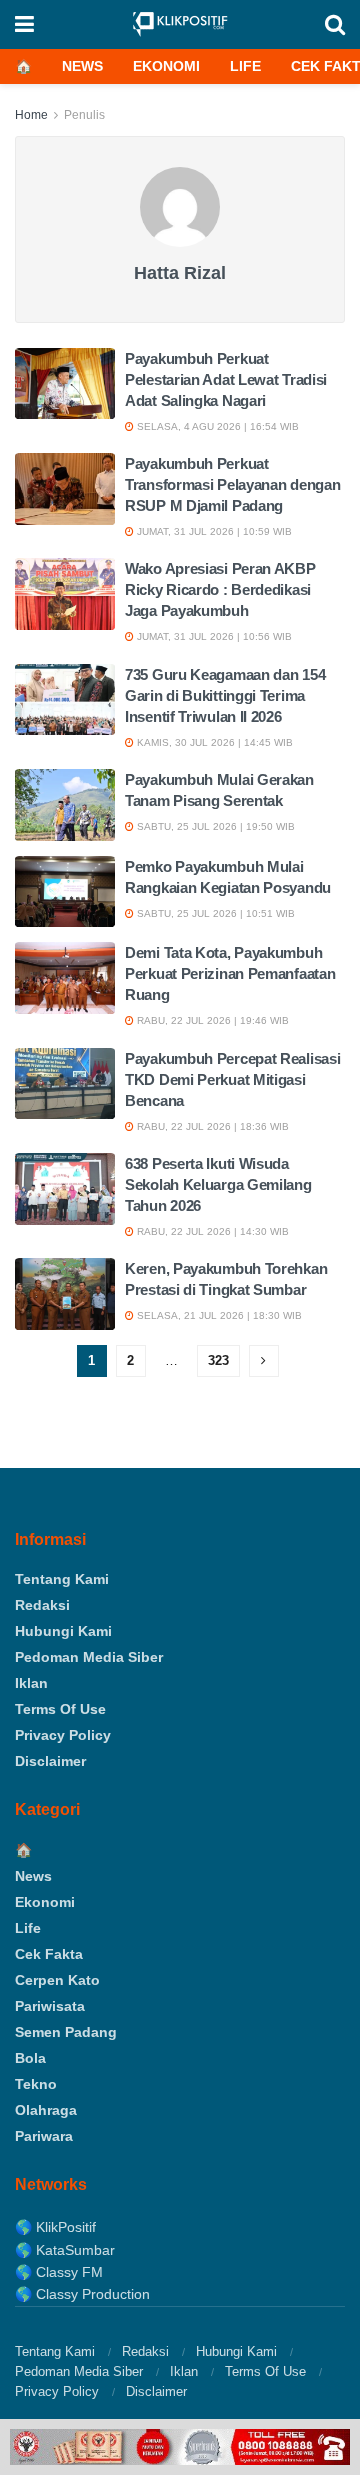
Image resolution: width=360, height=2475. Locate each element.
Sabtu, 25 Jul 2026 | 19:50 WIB (214, 826)
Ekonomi (166, 66)
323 (218, 1360)
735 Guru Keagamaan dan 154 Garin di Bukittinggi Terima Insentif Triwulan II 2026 (225, 695)
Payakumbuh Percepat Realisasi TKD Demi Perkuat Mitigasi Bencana (232, 1079)
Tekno (36, 2084)
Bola (30, 2058)
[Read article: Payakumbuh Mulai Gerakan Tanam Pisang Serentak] (65, 805)
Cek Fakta (49, 1954)
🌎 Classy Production (82, 2294)
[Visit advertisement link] (180, 2447)
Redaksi (42, 1605)
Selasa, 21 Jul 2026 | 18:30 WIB (218, 1315)
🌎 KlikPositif (55, 2227)
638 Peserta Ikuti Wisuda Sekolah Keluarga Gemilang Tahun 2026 (218, 1184)
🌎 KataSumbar (65, 2250)
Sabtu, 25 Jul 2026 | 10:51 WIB (214, 913)
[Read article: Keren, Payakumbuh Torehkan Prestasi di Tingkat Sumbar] (65, 1294)
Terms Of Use (60, 1709)
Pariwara (44, 2136)
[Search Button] (335, 24)
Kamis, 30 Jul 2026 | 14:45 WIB (213, 742)
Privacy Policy (63, 1735)
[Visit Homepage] (180, 24)
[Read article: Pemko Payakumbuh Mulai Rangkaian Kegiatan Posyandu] (65, 892)
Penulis (84, 115)
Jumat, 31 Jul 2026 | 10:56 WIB (213, 636)
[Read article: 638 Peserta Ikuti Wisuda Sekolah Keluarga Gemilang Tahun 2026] (65, 1189)
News (82, 66)
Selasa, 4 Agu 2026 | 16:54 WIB (216, 426)
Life (245, 66)
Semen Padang (66, 2032)
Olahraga (46, 2110)
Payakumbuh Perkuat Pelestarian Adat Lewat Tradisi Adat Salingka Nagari (226, 379)
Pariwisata (50, 2006)
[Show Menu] (24, 24)
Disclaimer (50, 1761)
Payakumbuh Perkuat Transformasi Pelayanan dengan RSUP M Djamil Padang (232, 484)
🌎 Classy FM (59, 2272)
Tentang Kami (62, 1579)
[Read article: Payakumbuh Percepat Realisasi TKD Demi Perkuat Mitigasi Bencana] (65, 1084)
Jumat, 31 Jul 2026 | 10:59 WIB (213, 531)
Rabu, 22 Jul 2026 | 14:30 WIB (211, 1231)
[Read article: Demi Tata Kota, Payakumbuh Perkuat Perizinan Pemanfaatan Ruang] (65, 978)
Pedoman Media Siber (89, 1657)
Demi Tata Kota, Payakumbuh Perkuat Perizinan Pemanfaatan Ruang (230, 973)
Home (31, 115)
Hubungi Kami (63, 1631)
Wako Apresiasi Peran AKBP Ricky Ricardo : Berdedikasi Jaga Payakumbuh (220, 589)
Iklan (31, 1683)
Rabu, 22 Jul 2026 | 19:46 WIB (211, 1020)
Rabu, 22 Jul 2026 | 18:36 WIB (211, 1126)
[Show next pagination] (264, 1361)
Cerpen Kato (57, 1980)
